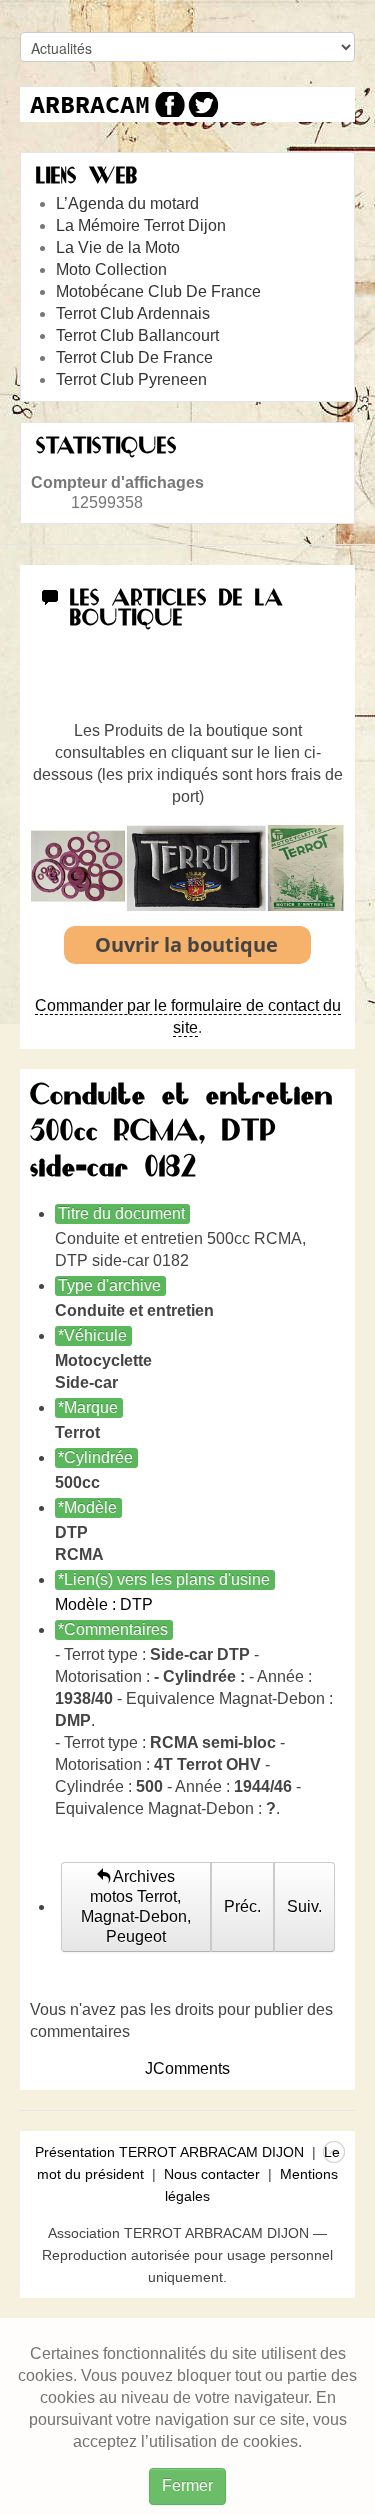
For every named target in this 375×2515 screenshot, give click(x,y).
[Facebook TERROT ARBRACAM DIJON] (167, 104)
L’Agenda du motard (127, 203)
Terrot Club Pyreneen (131, 379)
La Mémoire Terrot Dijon (141, 225)
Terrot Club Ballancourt (137, 335)
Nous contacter (212, 2174)
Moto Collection (111, 269)
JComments (187, 2068)
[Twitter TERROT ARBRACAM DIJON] (202, 104)
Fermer (187, 2485)
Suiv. (304, 1906)
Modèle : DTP (104, 1604)
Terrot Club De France (134, 357)
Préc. (242, 1906)
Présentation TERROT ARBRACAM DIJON (169, 2152)
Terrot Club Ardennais (133, 313)
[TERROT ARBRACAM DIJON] (90, 104)
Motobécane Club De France (158, 291)
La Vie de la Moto (118, 247)
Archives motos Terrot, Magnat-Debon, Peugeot (136, 1906)
